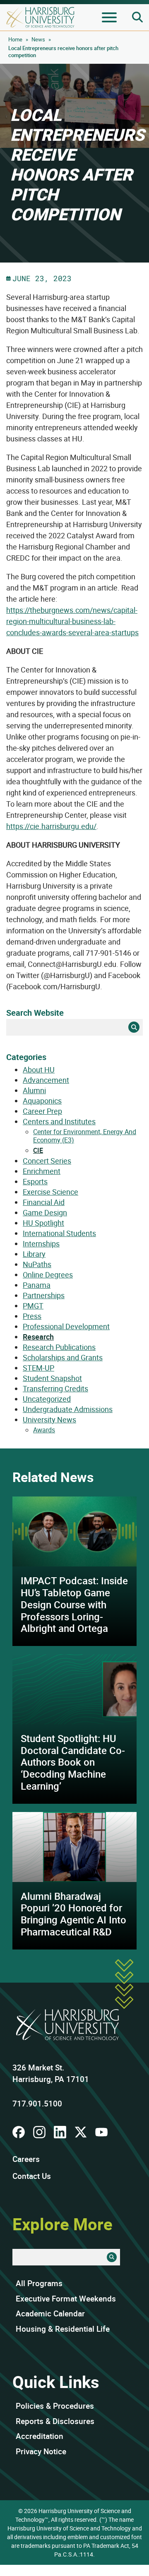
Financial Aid (44, 1202)
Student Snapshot (52, 1378)
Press (32, 1316)
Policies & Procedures (55, 2406)
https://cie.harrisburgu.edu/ (51, 826)
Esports (35, 1181)
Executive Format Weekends (66, 2299)
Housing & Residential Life (63, 2329)
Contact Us (32, 2176)
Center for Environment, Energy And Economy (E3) (85, 1136)
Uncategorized (47, 1399)
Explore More (62, 2224)
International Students (59, 1233)
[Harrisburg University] (40, 17)
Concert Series (47, 1161)
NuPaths (37, 1264)
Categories (26, 1057)
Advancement (46, 1080)
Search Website (35, 1013)
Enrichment (42, 1171)
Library (34, 1254)
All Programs (39, 2283)
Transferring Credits (55, 1388)
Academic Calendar (50, 2313)
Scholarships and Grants (63, 1357)
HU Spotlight (43, 1223)
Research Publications (59, 1347)
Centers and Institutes (59, 1121)
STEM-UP (38, 1368)
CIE (38, 1150)
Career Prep (42, 1111)
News (38, 39)
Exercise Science (50, 1192)
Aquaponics (42, 1101)
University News (49, 1419)
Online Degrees (48, 1275)
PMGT (33, 1306)
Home (15, 39)
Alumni (34, 1090)
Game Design (45, 1212)
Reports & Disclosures (55, 2421)
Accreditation (40, 2436)
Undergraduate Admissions (68, 1409)
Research (38, 1337)
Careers (26, 2159)
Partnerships (44, 1295)
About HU (39, 1070)
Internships (41, 1243)
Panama (37, 1285)
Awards (44, 1430)
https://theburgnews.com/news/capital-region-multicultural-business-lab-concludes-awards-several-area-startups (72, 621)
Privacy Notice (41, 2451)
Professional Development (66, 1326)
